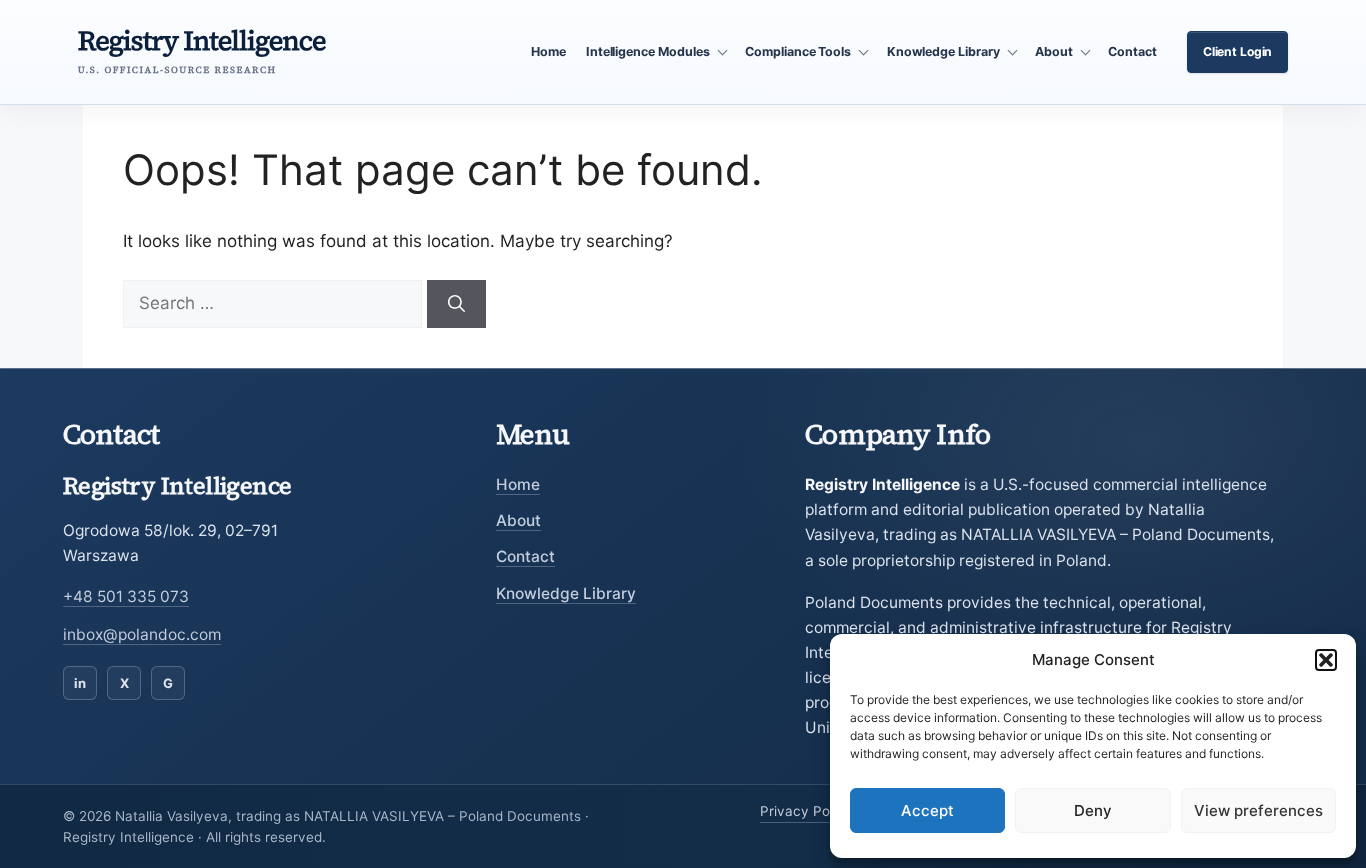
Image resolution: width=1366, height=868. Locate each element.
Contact (1132, 51)
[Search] (456, 304)
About (518, 520)
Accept (927, 810)
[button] (1326, 660)
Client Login (1238, 51)
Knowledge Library (566, 593)
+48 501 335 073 (126, 596)
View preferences (1258, 810)
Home (548, 51)
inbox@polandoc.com (142, 634)
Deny (1093, 810)
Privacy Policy (806, 811)
